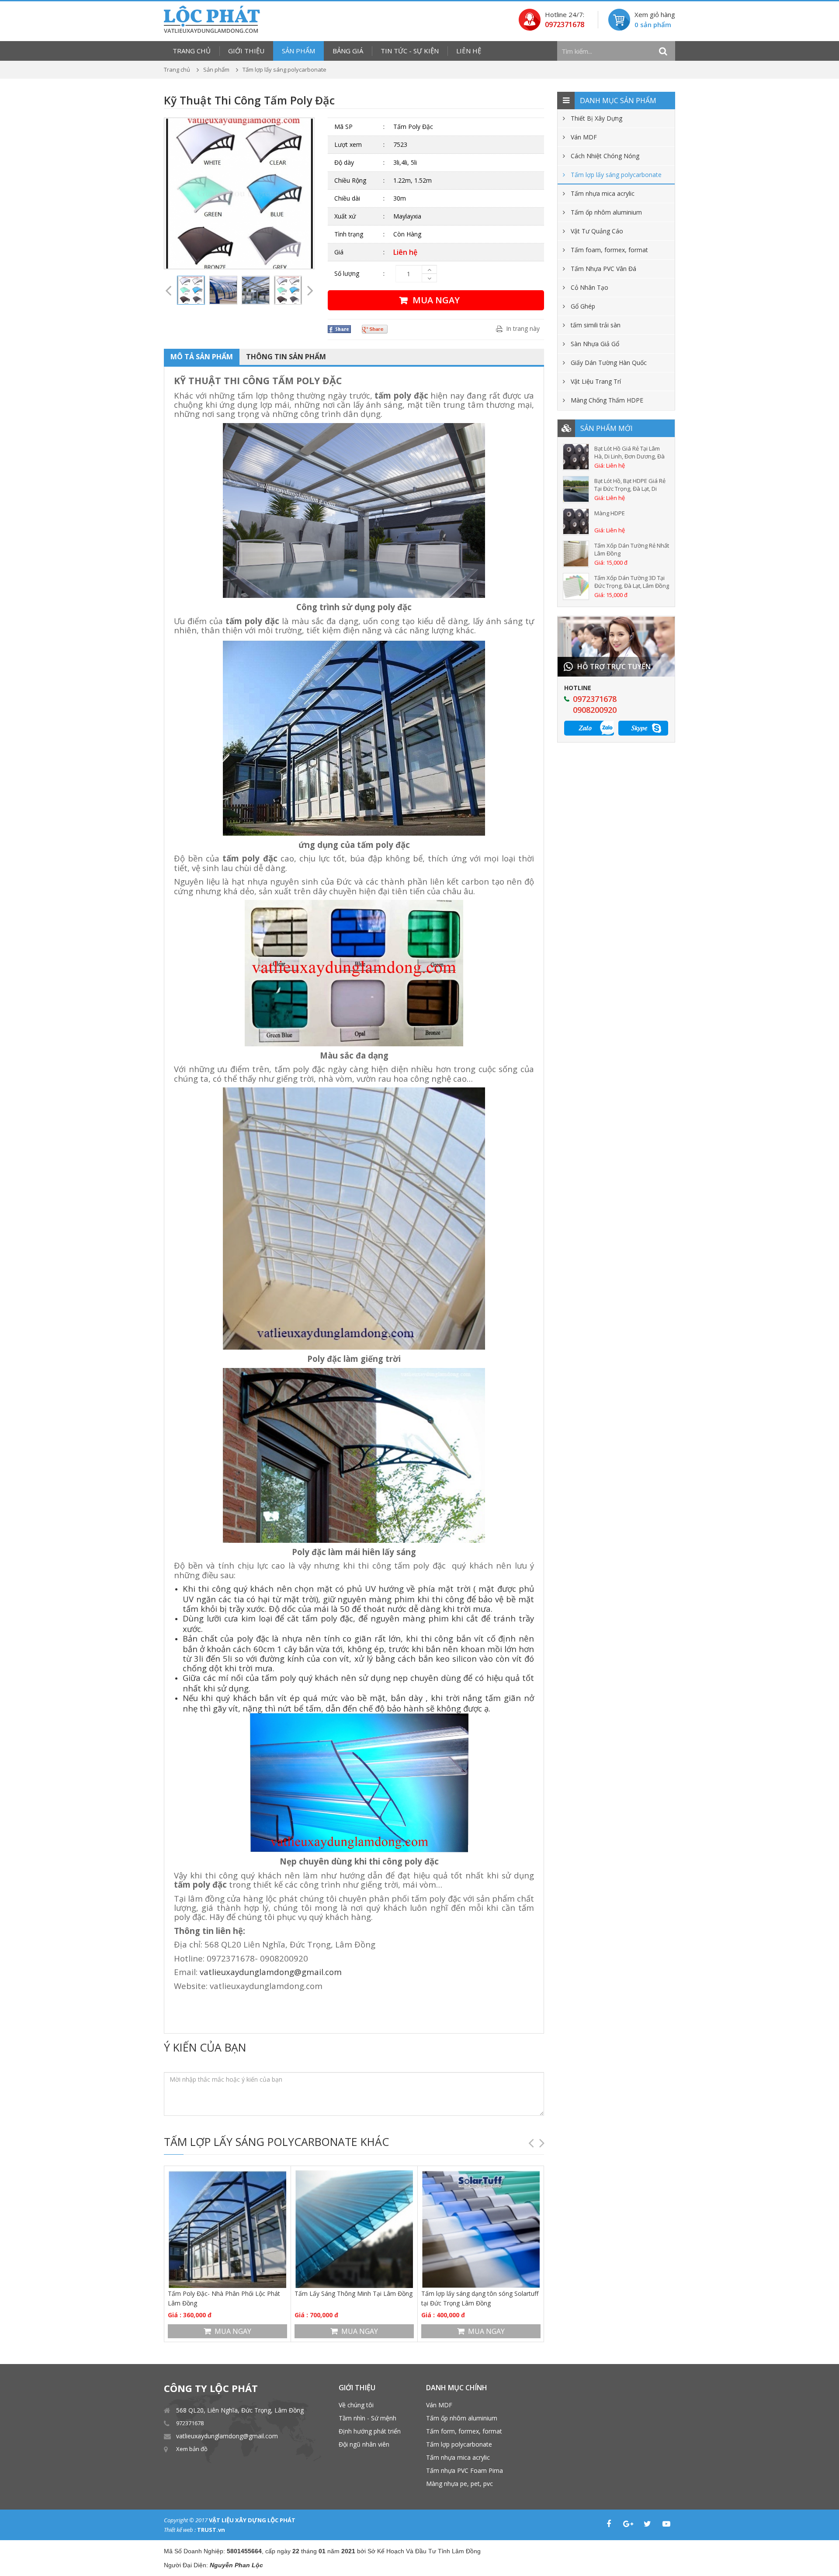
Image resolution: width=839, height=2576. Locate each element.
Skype (639, 727)
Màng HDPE (610, 513)
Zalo (585, 727)
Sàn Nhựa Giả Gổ (595, 344)
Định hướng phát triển (370, 2431)
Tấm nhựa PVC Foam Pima (465, 2470)
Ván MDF (584, 137)
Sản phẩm (298, 51)
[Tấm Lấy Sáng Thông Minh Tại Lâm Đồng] (227, 2229)
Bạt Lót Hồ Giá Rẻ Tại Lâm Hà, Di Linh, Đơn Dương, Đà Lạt (629, 452)
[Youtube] (666, 2524)
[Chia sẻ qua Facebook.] (340, 329)
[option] (239, 193)
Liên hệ (469, 51)
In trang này (523, 328)
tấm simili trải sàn (596, 325)
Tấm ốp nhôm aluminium (606, 212)
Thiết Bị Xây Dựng (596, 118)
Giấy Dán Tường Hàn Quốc (609, 363)
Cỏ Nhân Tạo (589, 287)
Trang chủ (192, 51)
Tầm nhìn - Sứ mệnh (367, 2418)
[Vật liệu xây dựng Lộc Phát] (212, 19)
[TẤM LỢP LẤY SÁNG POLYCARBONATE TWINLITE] (481, 2229)
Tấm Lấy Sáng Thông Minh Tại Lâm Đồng (227, 2293)
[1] (663, 51)
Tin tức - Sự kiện (410, 51)
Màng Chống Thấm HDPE (607, 400)
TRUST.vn (211, 2530)
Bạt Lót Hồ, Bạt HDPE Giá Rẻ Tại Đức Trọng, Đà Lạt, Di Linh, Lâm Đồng (630, 485)
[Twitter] (647, 2524)
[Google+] (628, 2524)
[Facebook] (609, 2524)
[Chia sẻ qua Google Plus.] (376, 329)
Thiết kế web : (180, 2530)
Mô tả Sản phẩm (202, 357)
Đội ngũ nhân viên (364, 2444)
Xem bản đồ (192, 2449)
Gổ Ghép (583, 306)
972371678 (190, 2423)
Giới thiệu (246, 51)
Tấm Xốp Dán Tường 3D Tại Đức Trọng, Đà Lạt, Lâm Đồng (632, 582)
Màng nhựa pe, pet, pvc (459, 2484)
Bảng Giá (348, 51)
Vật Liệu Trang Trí (596, 381)
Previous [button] (168, 194)
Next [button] (310, 194)
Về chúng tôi (356, 2405)
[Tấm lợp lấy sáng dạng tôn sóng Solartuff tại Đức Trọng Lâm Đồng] (354, 2229)
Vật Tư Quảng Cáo (597, 231)
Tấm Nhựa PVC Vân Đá (603, 269)
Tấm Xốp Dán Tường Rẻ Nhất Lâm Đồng (632, 549)
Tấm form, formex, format (464, 2431)
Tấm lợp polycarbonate (459, 2444)
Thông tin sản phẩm (286, 357)
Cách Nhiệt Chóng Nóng (605, 156)
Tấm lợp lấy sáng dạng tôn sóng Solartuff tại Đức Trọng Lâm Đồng (353, 2298)
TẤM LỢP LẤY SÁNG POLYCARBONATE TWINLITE (478, 2298)
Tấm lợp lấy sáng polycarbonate (616, 175)
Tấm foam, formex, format (609, 250)
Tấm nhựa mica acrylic (603, 193)
